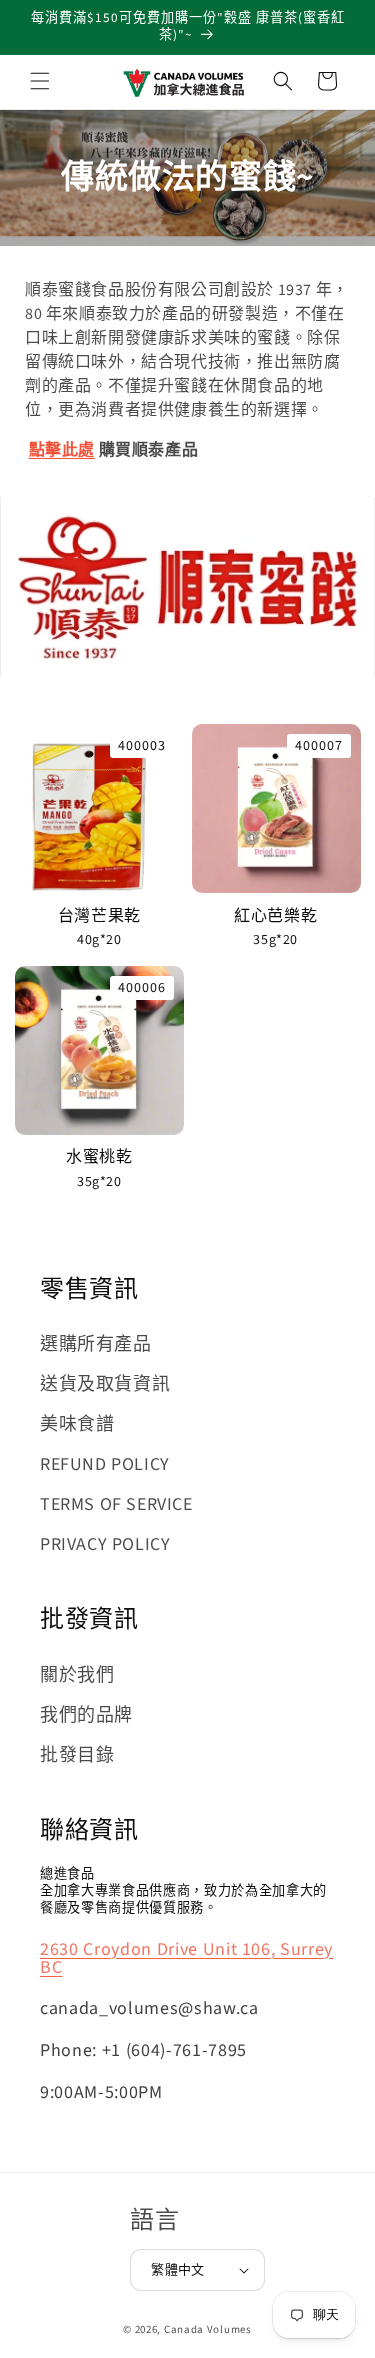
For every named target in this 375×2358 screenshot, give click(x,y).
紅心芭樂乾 (275, 916)
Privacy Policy (105, 1544)
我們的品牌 (86, 1715)
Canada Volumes (208, 2329)
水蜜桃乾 (99, 1157)
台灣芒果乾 (99, 916)
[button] (40, 81)
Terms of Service (116, 1504)
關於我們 (77, 1675)
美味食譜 (77, 1424)
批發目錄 (77, 1755)
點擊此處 (62, 450)
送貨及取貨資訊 (105, 1384)
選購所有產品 (96, 1344)
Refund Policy (105, 1464)
